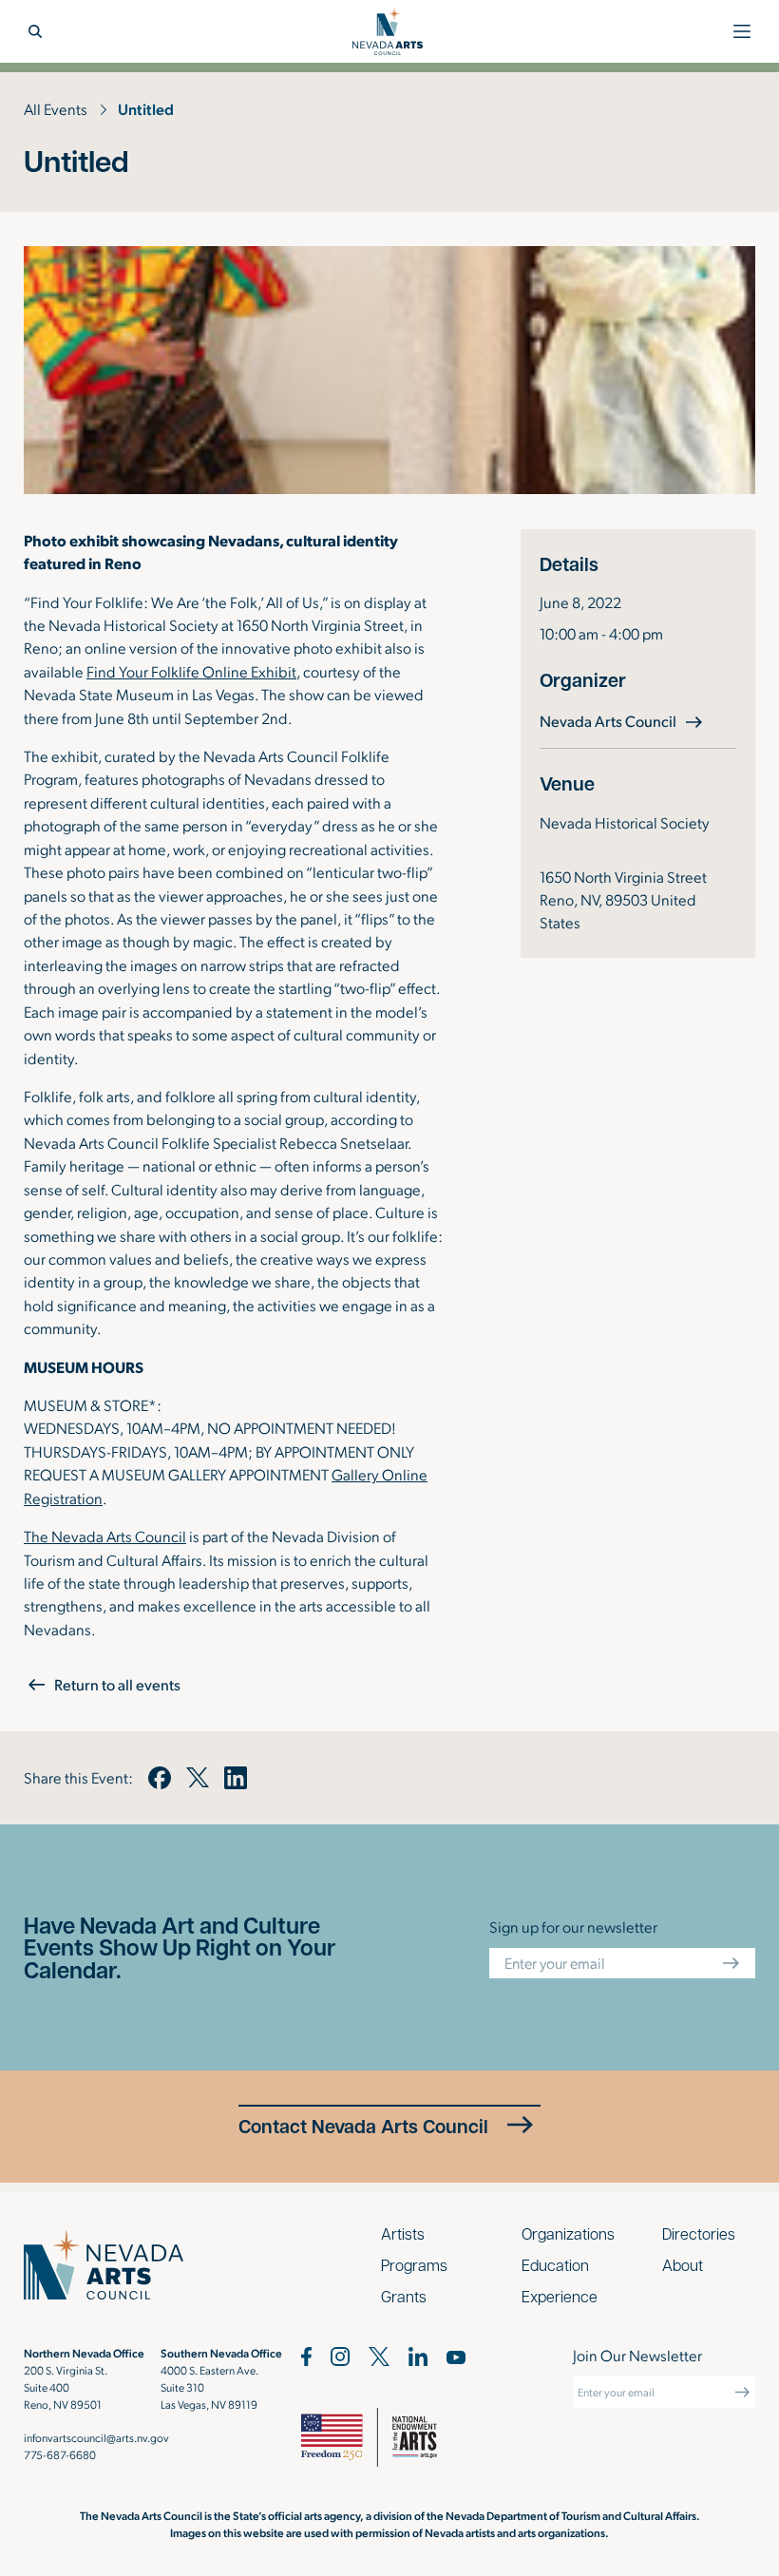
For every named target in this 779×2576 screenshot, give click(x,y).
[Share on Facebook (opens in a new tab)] (160, 1778)
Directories (699, 2233)
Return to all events (117, 1684)
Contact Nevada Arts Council (363, 2126)
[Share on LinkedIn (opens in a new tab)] (236, 1778)
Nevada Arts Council (623, 720)
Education (555, 2265)
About (683, 2265)
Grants (404, 2296)
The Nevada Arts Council (105, 1536)
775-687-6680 (60, 2454)
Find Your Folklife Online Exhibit (191, 671)
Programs (414, 2265)
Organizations (568, 2233)
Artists (403, 2233)
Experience (560, 2296)
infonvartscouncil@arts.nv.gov (96, 2437)
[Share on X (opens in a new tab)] (198, 1778)
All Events (56, 109)
